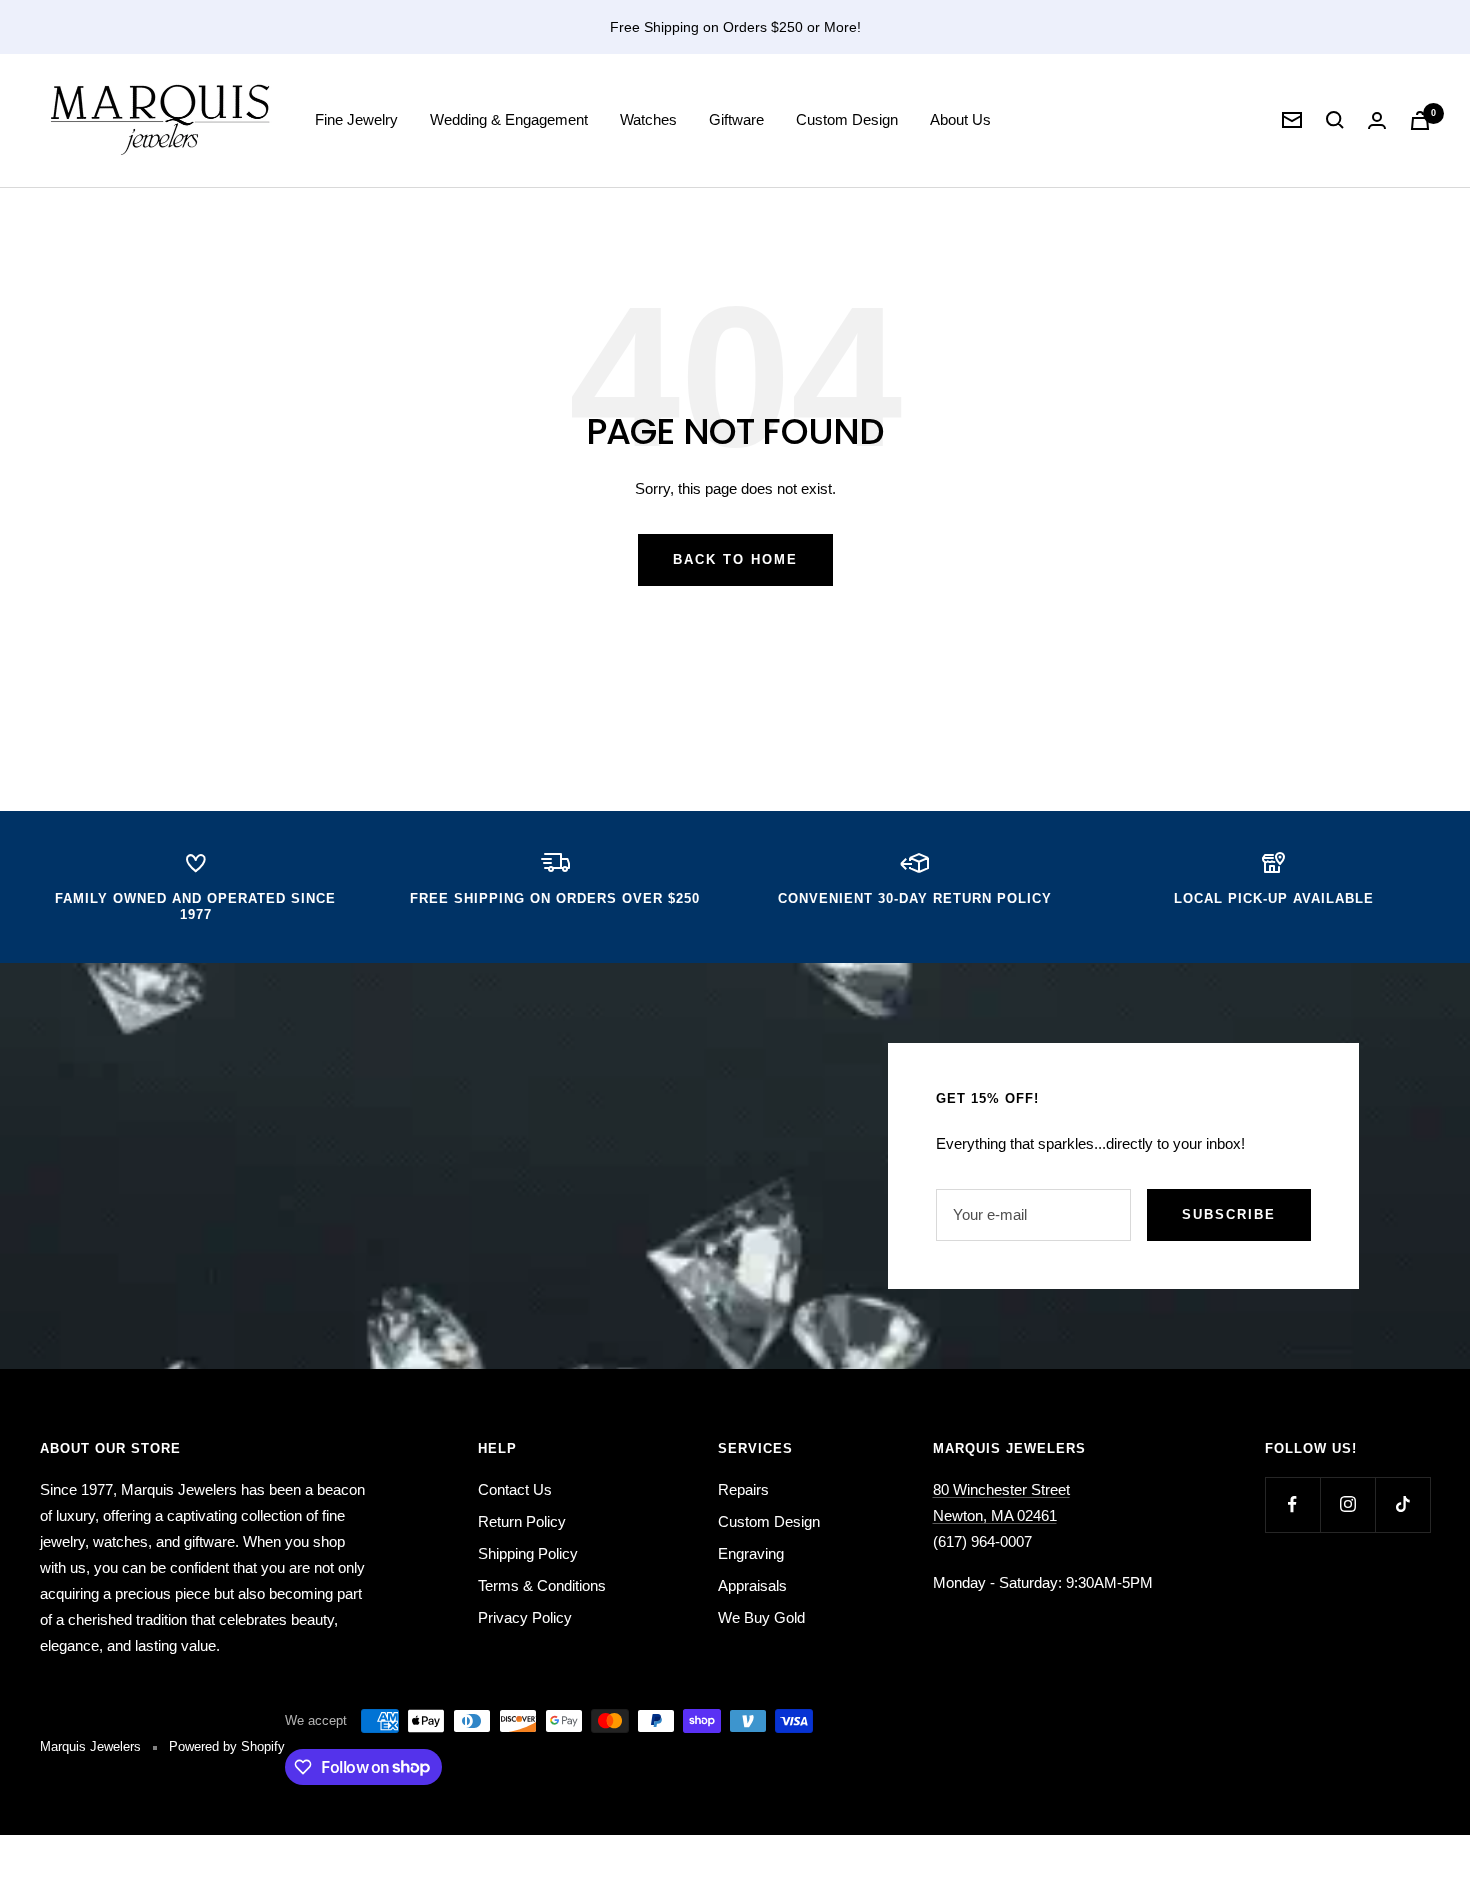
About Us (960, 119)
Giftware (736, 119)
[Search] (1335, 120)
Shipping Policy (528, 1553)
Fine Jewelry (356, 119)
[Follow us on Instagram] (1347, 1504)
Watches (648, 119)
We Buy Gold (761, 1617)
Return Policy (522, 1521)
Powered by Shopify (227, 1746)
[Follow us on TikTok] (1402, 1504)
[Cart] (1420, 120)
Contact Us (515, 1489)
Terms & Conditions (542, 1585)
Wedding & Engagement (509, 119)
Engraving (751, 1553)
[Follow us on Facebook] (1292, 1504)
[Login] (1377, 120)
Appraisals (752, 1585)
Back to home (735, 559)
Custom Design (847, 119)
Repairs (743, 1489)
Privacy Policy (525, 1617)
